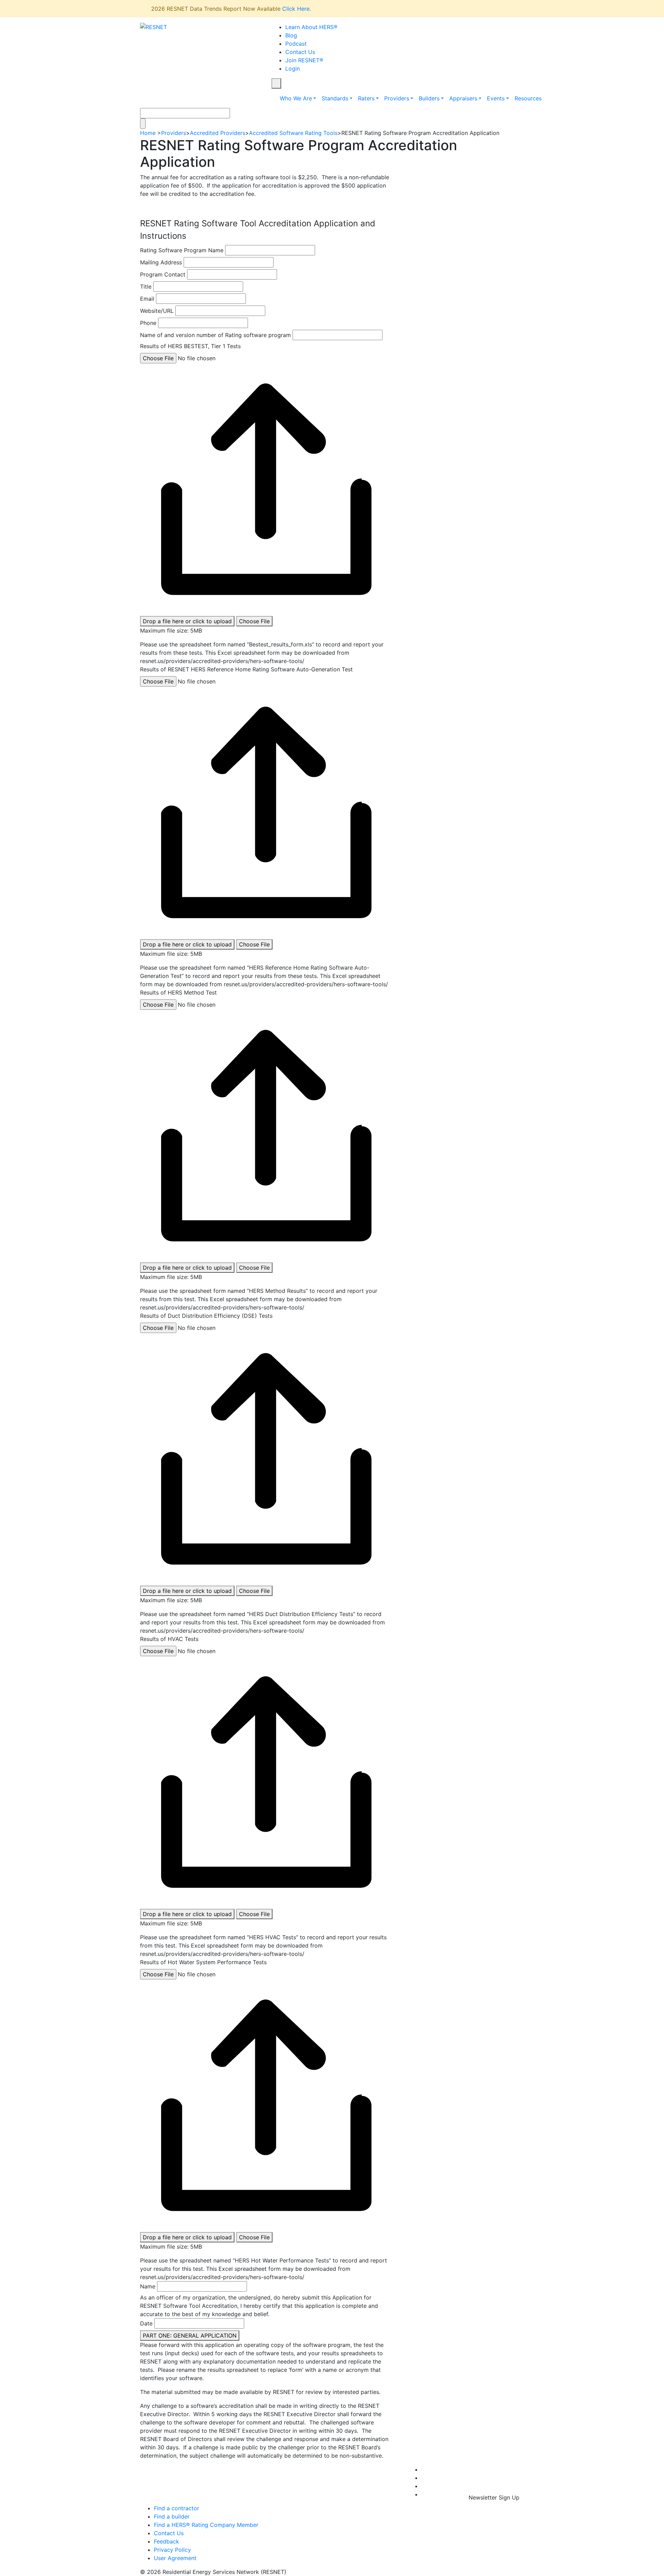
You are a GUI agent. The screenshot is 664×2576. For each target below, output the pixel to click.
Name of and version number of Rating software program (215, 335)
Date (146, 2323)
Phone (148, 323)
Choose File (254, 621)
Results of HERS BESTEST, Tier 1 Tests (190, 346)
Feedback (167, 2541)
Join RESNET (304, 60)
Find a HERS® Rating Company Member (206, 2525)
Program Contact (163, 274)
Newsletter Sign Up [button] (493, 2497)
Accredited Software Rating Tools (293, 133)
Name (148, 2286)
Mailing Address (161, 262)
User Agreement (175, 2558)
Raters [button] (366, 98)
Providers (174, 133)
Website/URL (157, 311)
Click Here (296, 9)
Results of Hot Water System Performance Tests (203, 1962)
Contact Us (300, 52)
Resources (528, 98)
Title (146, 287)
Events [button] (496, 98)
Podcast (296, 44)
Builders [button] (429, 98)
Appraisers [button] (463, 98)
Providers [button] (397, 98)
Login (293, 69)
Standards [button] (335, 98)
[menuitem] (423, 2469)
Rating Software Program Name (182, 250)
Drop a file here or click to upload (187, 621)
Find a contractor (177, 2508)
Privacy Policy (172, 2550)
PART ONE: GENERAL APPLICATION (190, 2335)
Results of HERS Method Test (178, 992)
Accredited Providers (218, 133)
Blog (291, 35)
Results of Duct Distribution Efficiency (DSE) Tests (206, 1316)
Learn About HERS (311, 27)
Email (147, 299)
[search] (276, 83)
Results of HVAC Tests (169, 1639)
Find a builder (172, 2516)
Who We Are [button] (296, 98)
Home (148, 133)
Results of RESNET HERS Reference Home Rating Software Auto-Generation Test (246, 669)
